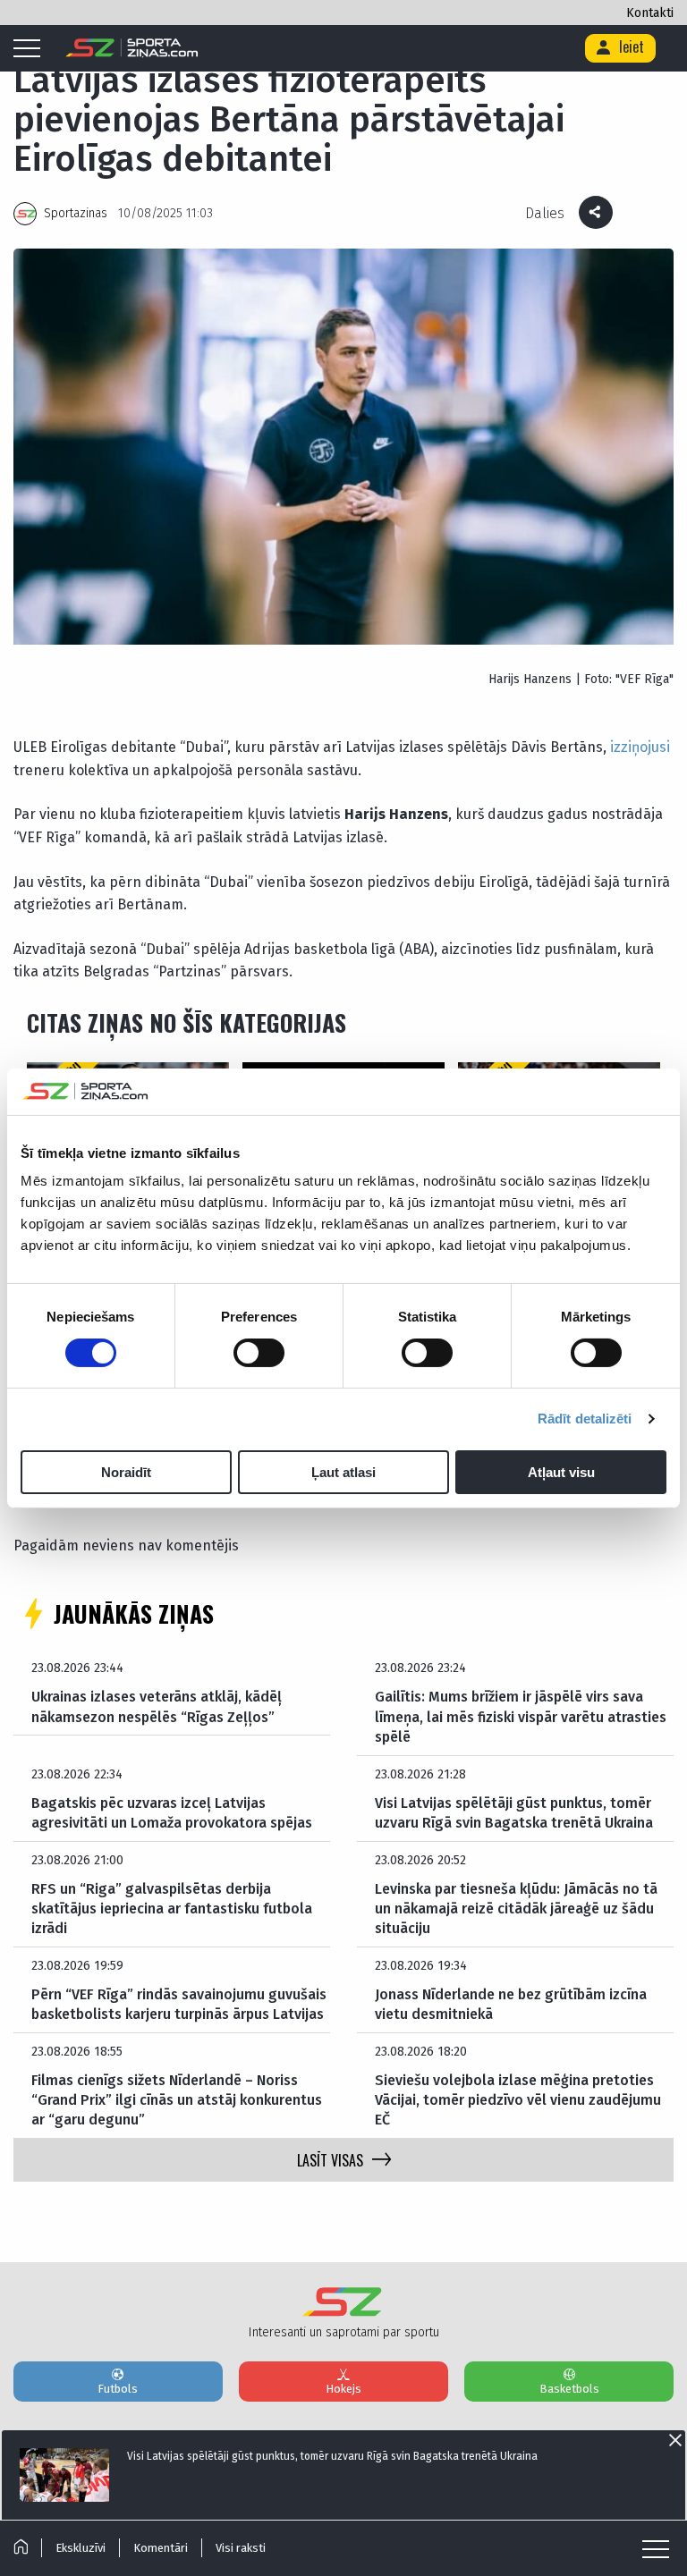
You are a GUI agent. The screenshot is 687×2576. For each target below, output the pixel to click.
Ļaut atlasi (343, 1472)
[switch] (259, 1353)
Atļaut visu (561, 1472)
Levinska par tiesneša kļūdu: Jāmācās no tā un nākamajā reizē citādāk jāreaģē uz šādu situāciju (516, 1909)
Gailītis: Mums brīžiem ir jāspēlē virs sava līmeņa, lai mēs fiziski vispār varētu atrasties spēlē (521, 1717)
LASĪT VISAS (330, 2160)
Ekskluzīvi (81, 2548)
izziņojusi (640, 747)
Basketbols (569, 2389)
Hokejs (343, 2389)
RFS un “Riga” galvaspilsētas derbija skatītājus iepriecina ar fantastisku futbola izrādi (172, 1909)
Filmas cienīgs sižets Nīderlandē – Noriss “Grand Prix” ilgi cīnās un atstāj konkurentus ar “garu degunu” (177, 2100)
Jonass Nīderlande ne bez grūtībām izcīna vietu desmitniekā (511, 2004)
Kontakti (650, 13)
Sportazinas (76, 213)
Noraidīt (126, 1472)
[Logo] (132, 48)
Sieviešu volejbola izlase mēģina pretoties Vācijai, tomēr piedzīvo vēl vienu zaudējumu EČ (518, 2100)
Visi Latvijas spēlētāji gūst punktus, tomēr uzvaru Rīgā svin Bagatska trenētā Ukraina (514, 1813)
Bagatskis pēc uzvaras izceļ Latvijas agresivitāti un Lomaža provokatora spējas (172, 1813)
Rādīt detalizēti (585, 1419)
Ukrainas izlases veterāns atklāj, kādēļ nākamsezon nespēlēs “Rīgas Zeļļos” (157, 1706)
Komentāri (161, 2548)
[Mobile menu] (31, 49)
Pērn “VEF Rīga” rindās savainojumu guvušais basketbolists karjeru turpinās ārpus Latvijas (179, 2004)
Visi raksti (241, 2548)
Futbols (118, 2389)
